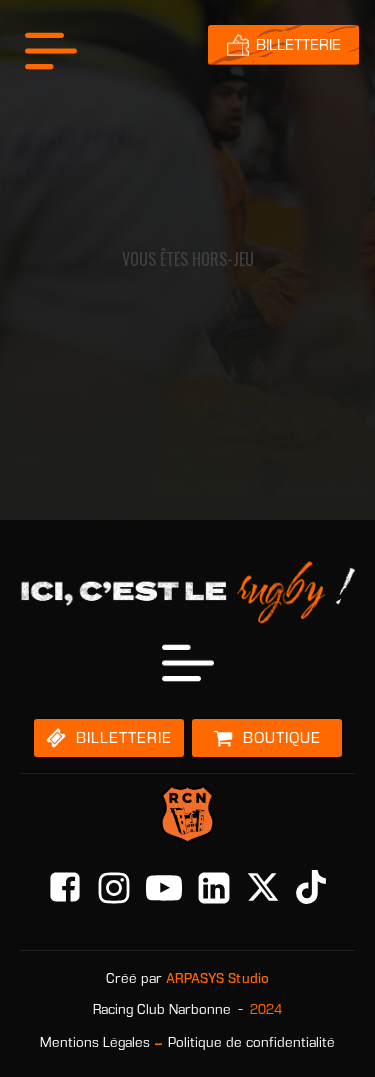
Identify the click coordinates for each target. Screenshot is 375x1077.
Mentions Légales (95, 1042)
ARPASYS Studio (218, 978)
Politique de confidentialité (251, 1042)
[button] (109, 738)
